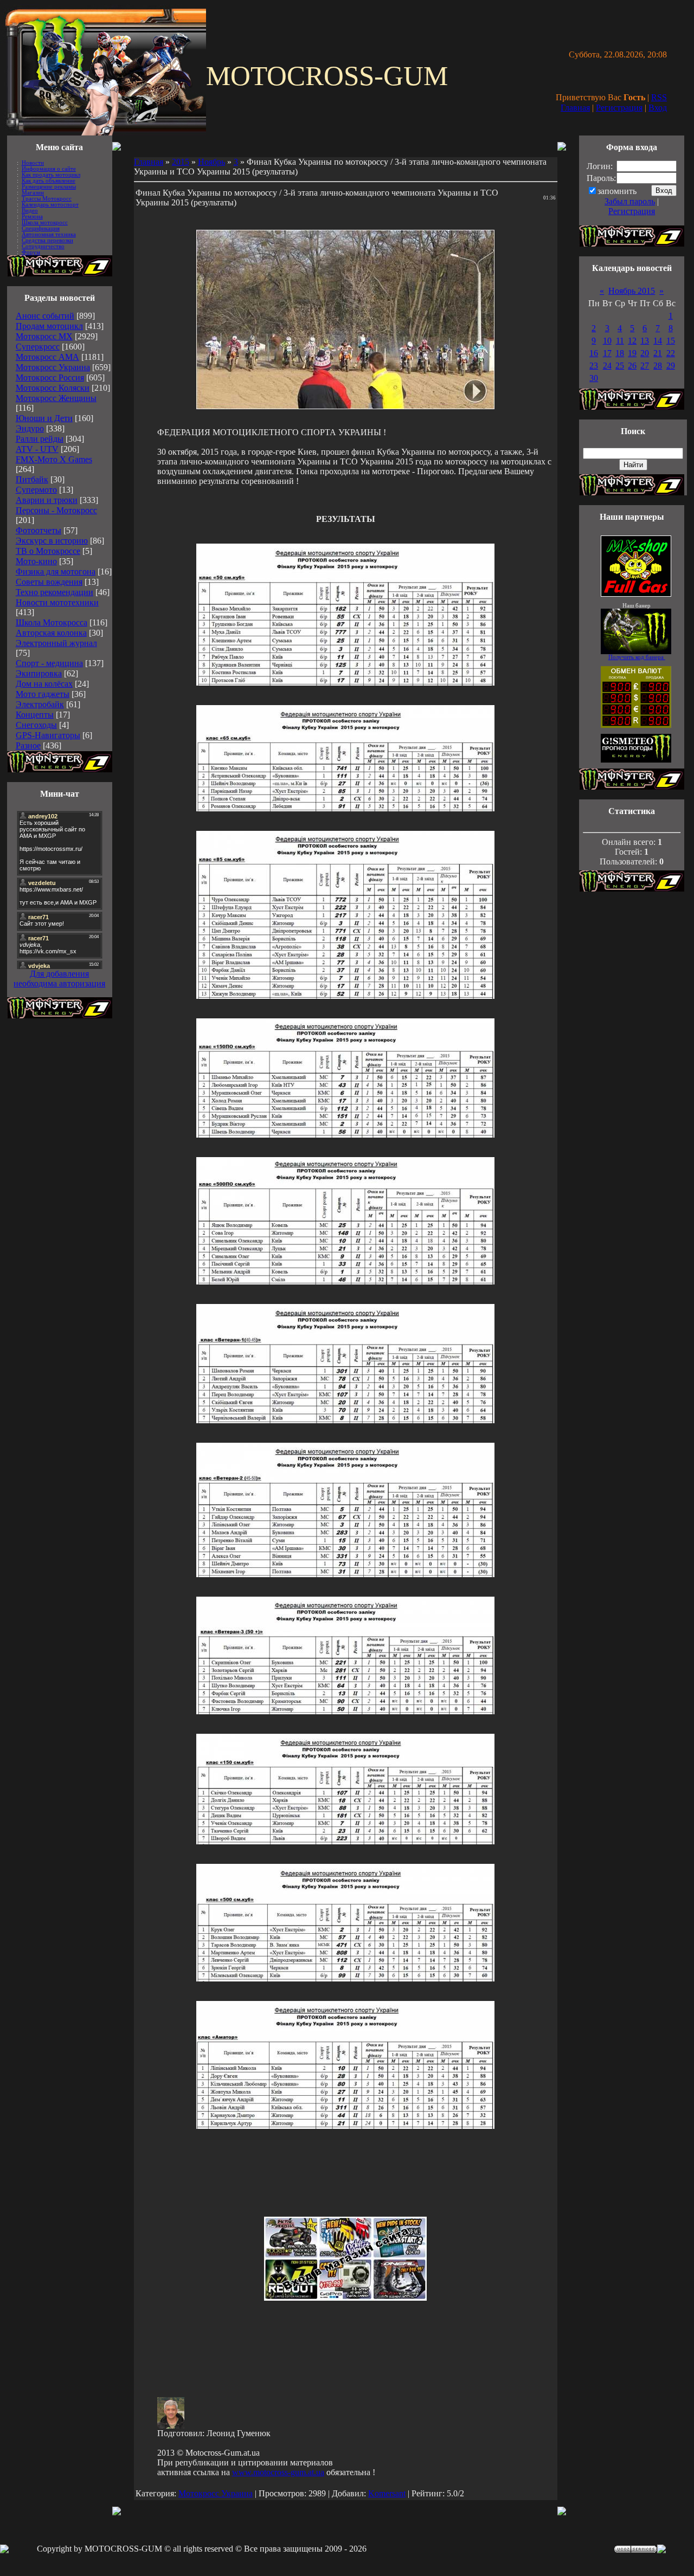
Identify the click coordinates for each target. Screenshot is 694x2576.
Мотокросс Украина (53, 367)
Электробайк (40, 704)
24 (607, 366)
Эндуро (30, 428)
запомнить (617, 191)
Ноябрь (211, 162)
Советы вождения (49, 582)
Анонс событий (45, 316)
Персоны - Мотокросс (56, 510)
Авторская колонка (51, 633)
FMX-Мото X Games (54, 459)
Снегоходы (36, 725)
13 (645, 341)
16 (594, 353)
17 (607, 353)
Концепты (35, 715)
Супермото (36, 490)
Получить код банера (637, 657)
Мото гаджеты (43, 694)
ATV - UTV (37, 449)
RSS (659, 97)
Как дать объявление (49, 181)
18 (620, 353)
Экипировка (39, 673)
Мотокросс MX (44, 336)
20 (645, 353)
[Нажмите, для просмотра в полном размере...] (345, 683)
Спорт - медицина (49, 663)
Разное (28, 745)
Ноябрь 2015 (632, 291)
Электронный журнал (56, 643)
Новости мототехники (57, 602)
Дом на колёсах (44, 684)
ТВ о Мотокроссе (48, 551)
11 (620, 341)
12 (632, 341)
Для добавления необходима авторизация (59, 979)
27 (645, 366)
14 (658, 341)
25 (620, 366)
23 (594, 366)
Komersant (387, 2493)
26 (632, 366)
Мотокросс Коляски (53, 388)
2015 (181, 162)
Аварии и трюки (47, 500)
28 (658, 366)
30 (594, 378)
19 (632, 353)
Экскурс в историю (52, 541)
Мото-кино (36, 561)
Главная (575, 108)
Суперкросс (38, 347)
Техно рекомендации (54, 592)
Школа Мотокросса (52, 622)
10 (607, 341)
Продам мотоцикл (49, 326)
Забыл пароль (630, 201)
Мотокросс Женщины (56, 398)
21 (658, 353)
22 (671, 353)
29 (671, 366)
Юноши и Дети (44, 418)
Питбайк (32, 479)
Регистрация (619, 108)
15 (671, 341)
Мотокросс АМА (47, 357)
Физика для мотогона (56, 572)
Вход (658, 108)
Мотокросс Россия (50, 377)
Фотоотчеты (38, 530)
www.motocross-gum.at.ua (278, 2472)
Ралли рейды (40, 439)
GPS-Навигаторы (48, 735)
